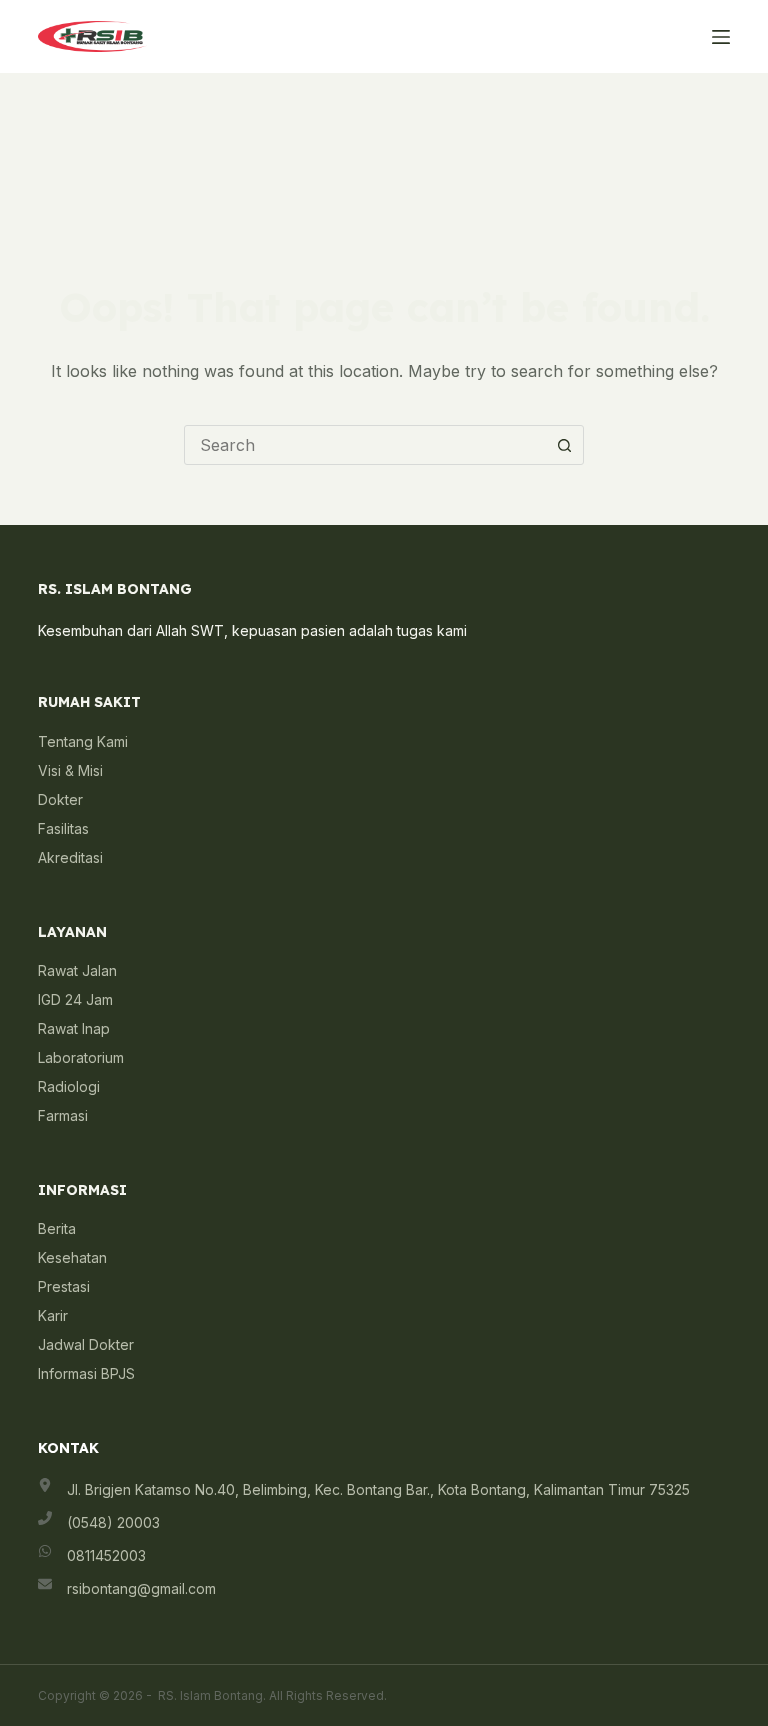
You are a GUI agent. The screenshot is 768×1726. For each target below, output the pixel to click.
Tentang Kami (83, 741)
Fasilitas (63, 828)
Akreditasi (70, 857)
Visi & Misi (70, 770)
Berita (57, 1228)
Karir (53, 1315)
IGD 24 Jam (75, 999)
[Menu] (721, 37)
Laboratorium (81, 1057)
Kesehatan (72, 1257)
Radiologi (69, 1086)
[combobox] (365, 445)
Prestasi (64, 1286)
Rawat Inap (74, 1028)
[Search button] (564, 445)
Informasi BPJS (86, 1373)
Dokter (60, 799)
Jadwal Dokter (86, 1344)
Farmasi (63, 1115)
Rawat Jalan (77, 970)
